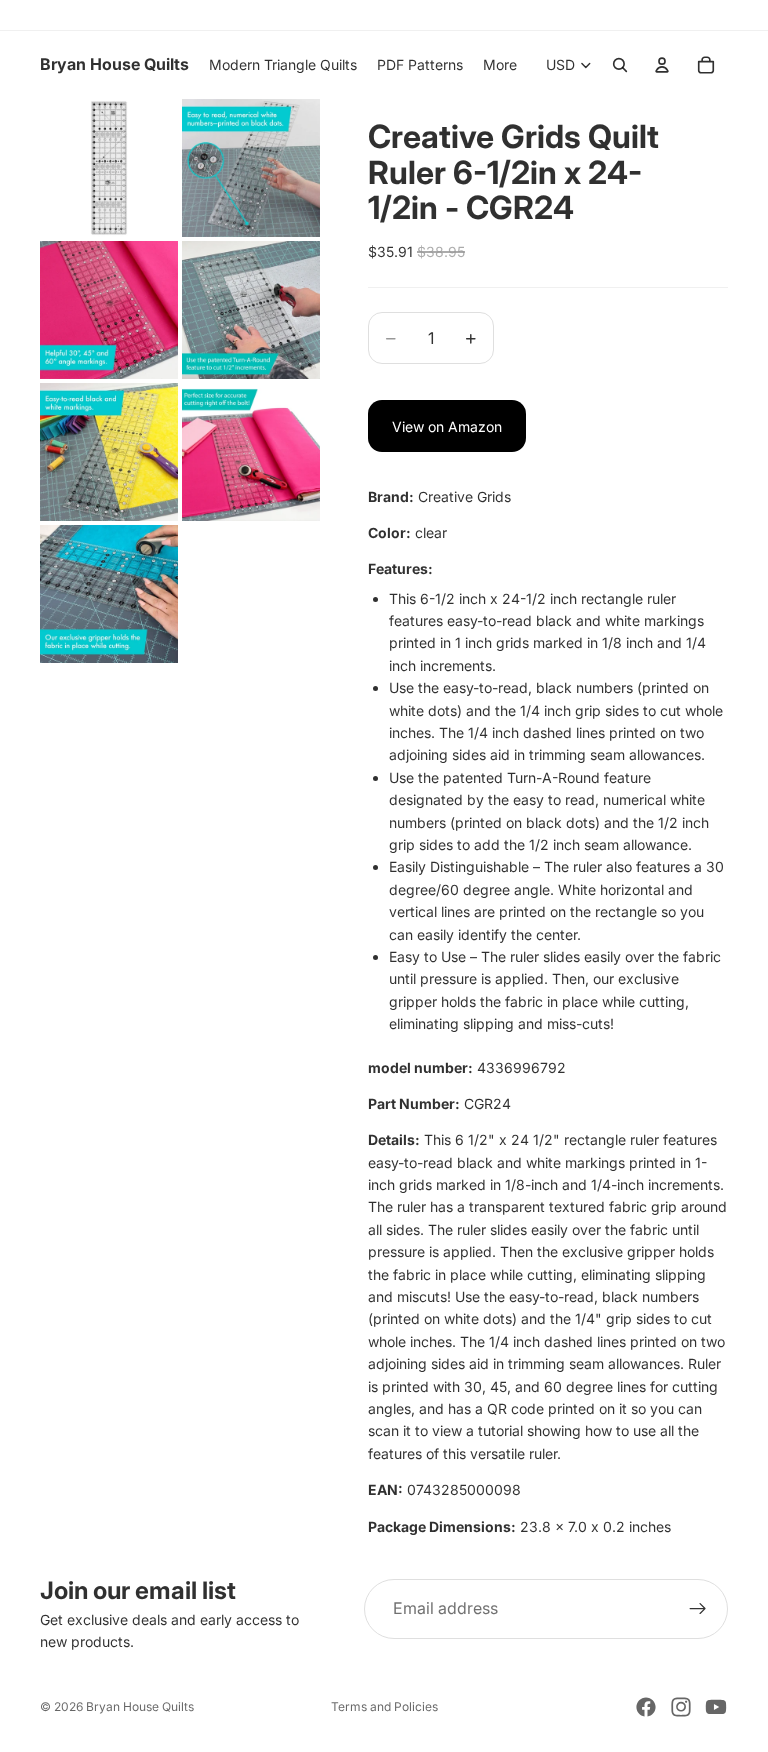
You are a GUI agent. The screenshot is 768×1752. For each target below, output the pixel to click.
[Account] (662, 65)
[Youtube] (716, 1707)
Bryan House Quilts (140, 1706)
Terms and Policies (384, 1706)
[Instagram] (681, 1707)
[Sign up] (698, 1609)
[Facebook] (646, 1707)
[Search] (620, 65)
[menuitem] (500, 65)
